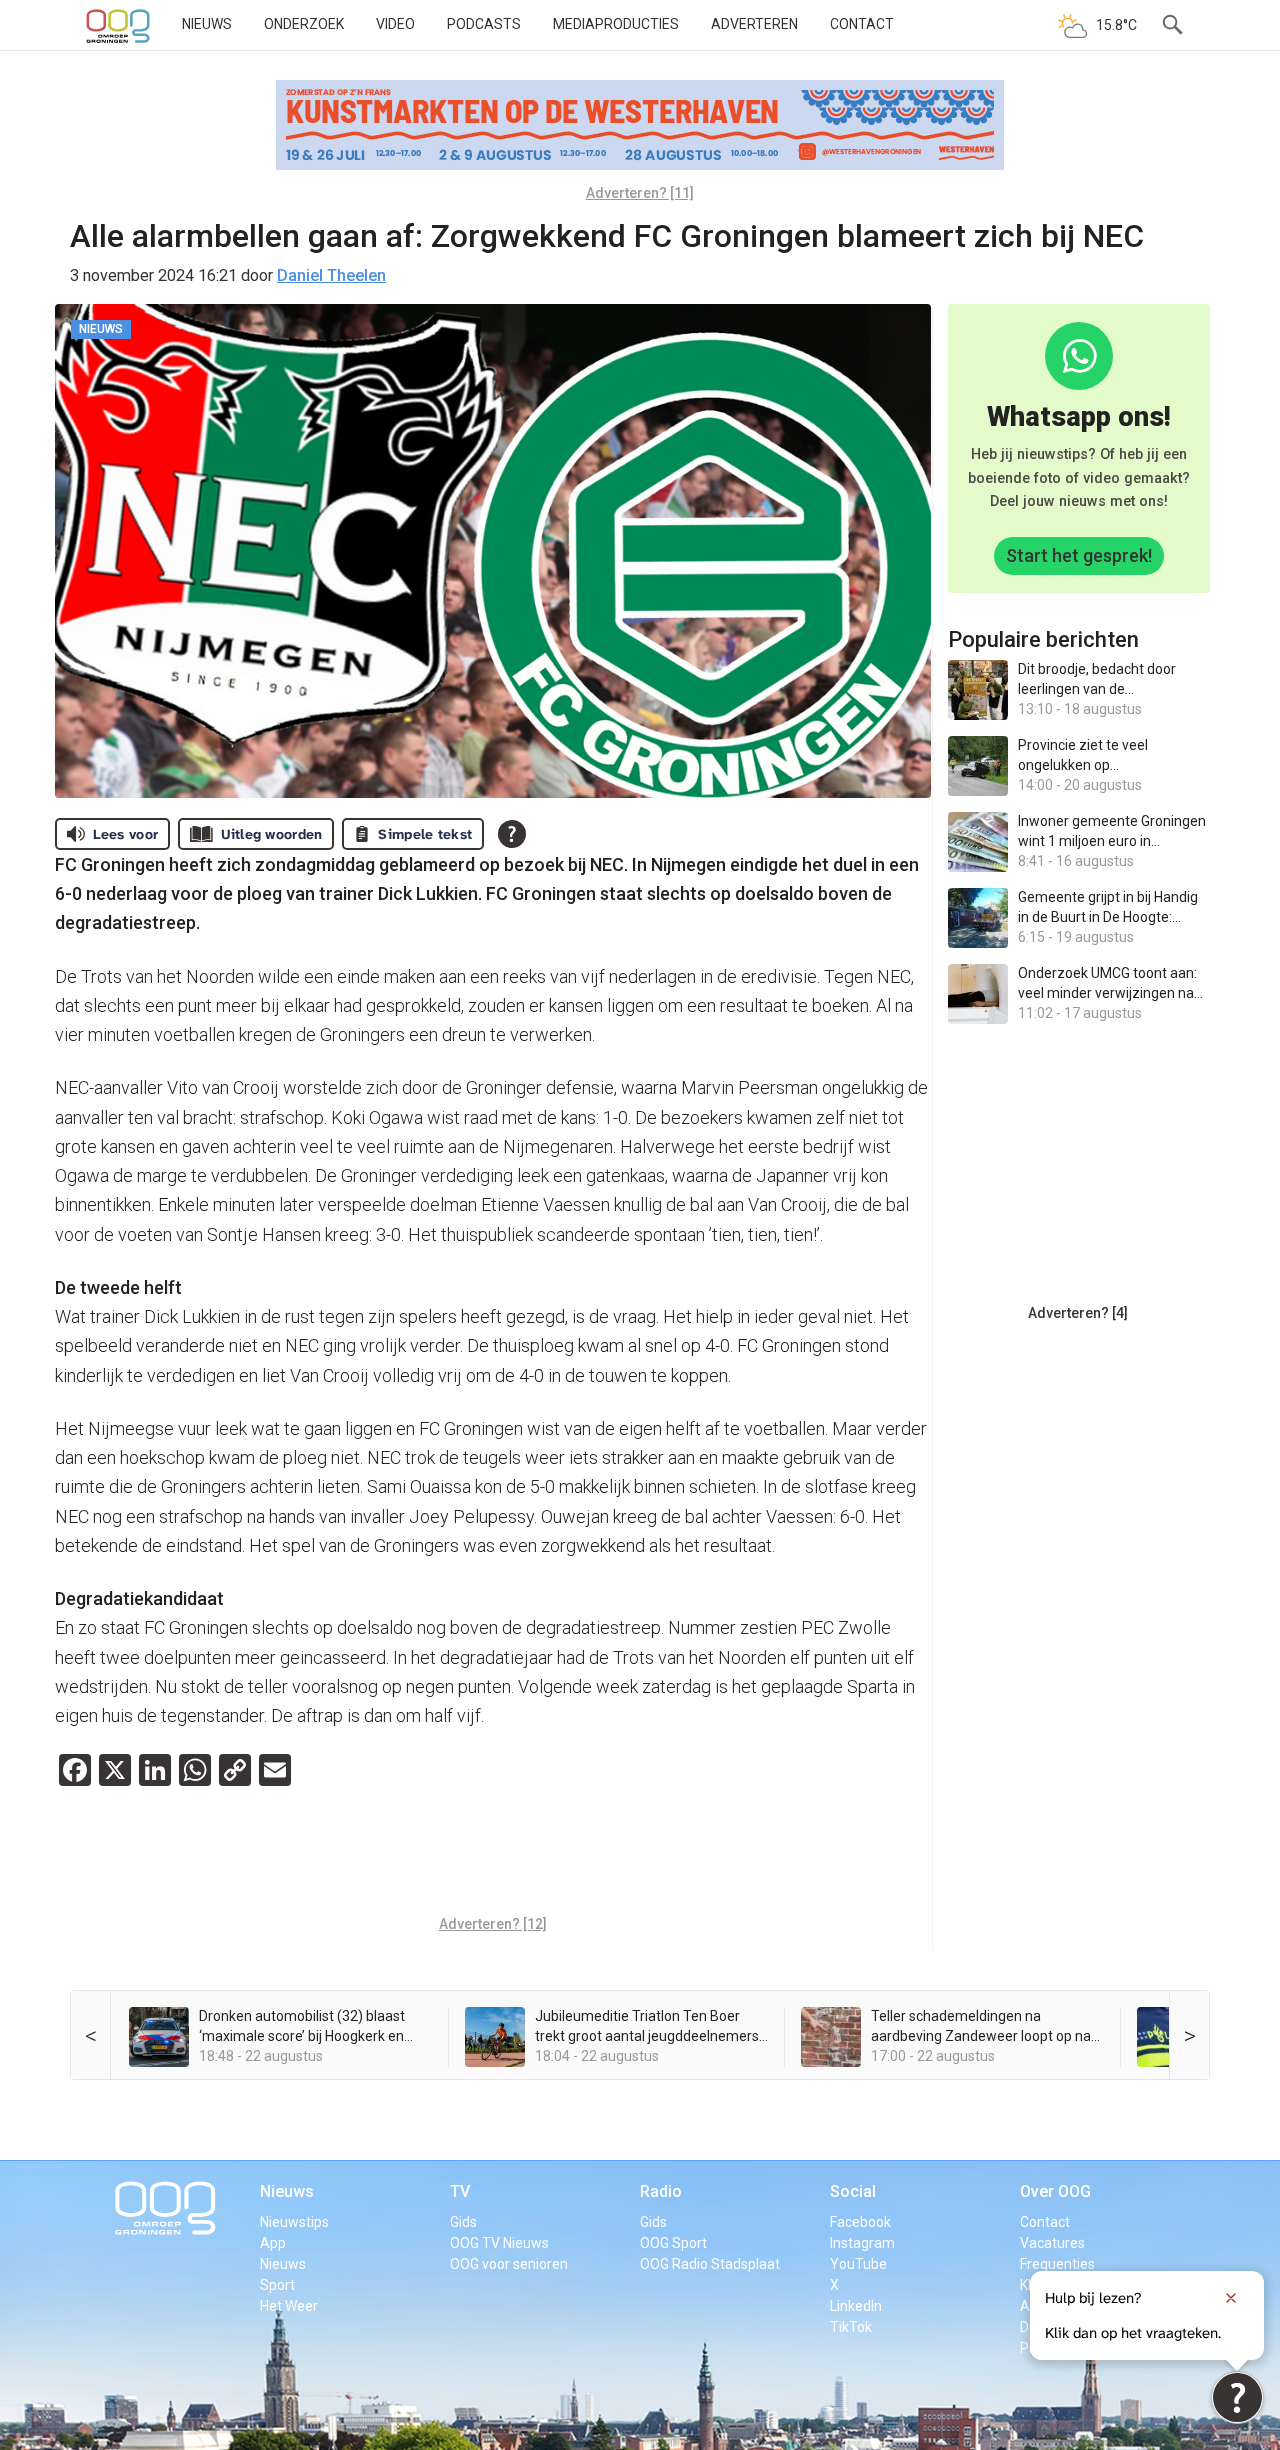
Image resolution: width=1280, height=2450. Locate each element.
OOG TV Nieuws (499, 2243)
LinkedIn (856, 2306)
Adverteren (754, 24)
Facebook (860, 2222)
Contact (862, 24)
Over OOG (1055, 2191)
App (273, 2243)
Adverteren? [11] (640, 193)
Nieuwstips (294, 2222)
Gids (463, 2222)
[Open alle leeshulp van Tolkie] (512, 834)
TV (460, 2191)
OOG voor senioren (509, 2264)
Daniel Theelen (331, 275)
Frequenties (1057, 2264)
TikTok (851, 2327)
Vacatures (1052, 2243)
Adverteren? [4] (1078, 1313)
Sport (277, 2285)
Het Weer (289, 2306)
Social (853, 2191)
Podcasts (484, 24)
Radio (661, 2191)
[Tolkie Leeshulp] (1237, 2397)
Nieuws (207, 24)
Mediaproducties (616, 24)
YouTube (858, 2264)
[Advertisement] (493, 1856)
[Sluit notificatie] (1231, 2298)
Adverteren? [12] (493, 1924)
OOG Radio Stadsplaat (710, 2264)
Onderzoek (304, 24)
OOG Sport (673, 2243)
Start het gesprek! (1079, 555)
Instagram (862, 2243)
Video (395, 24)
